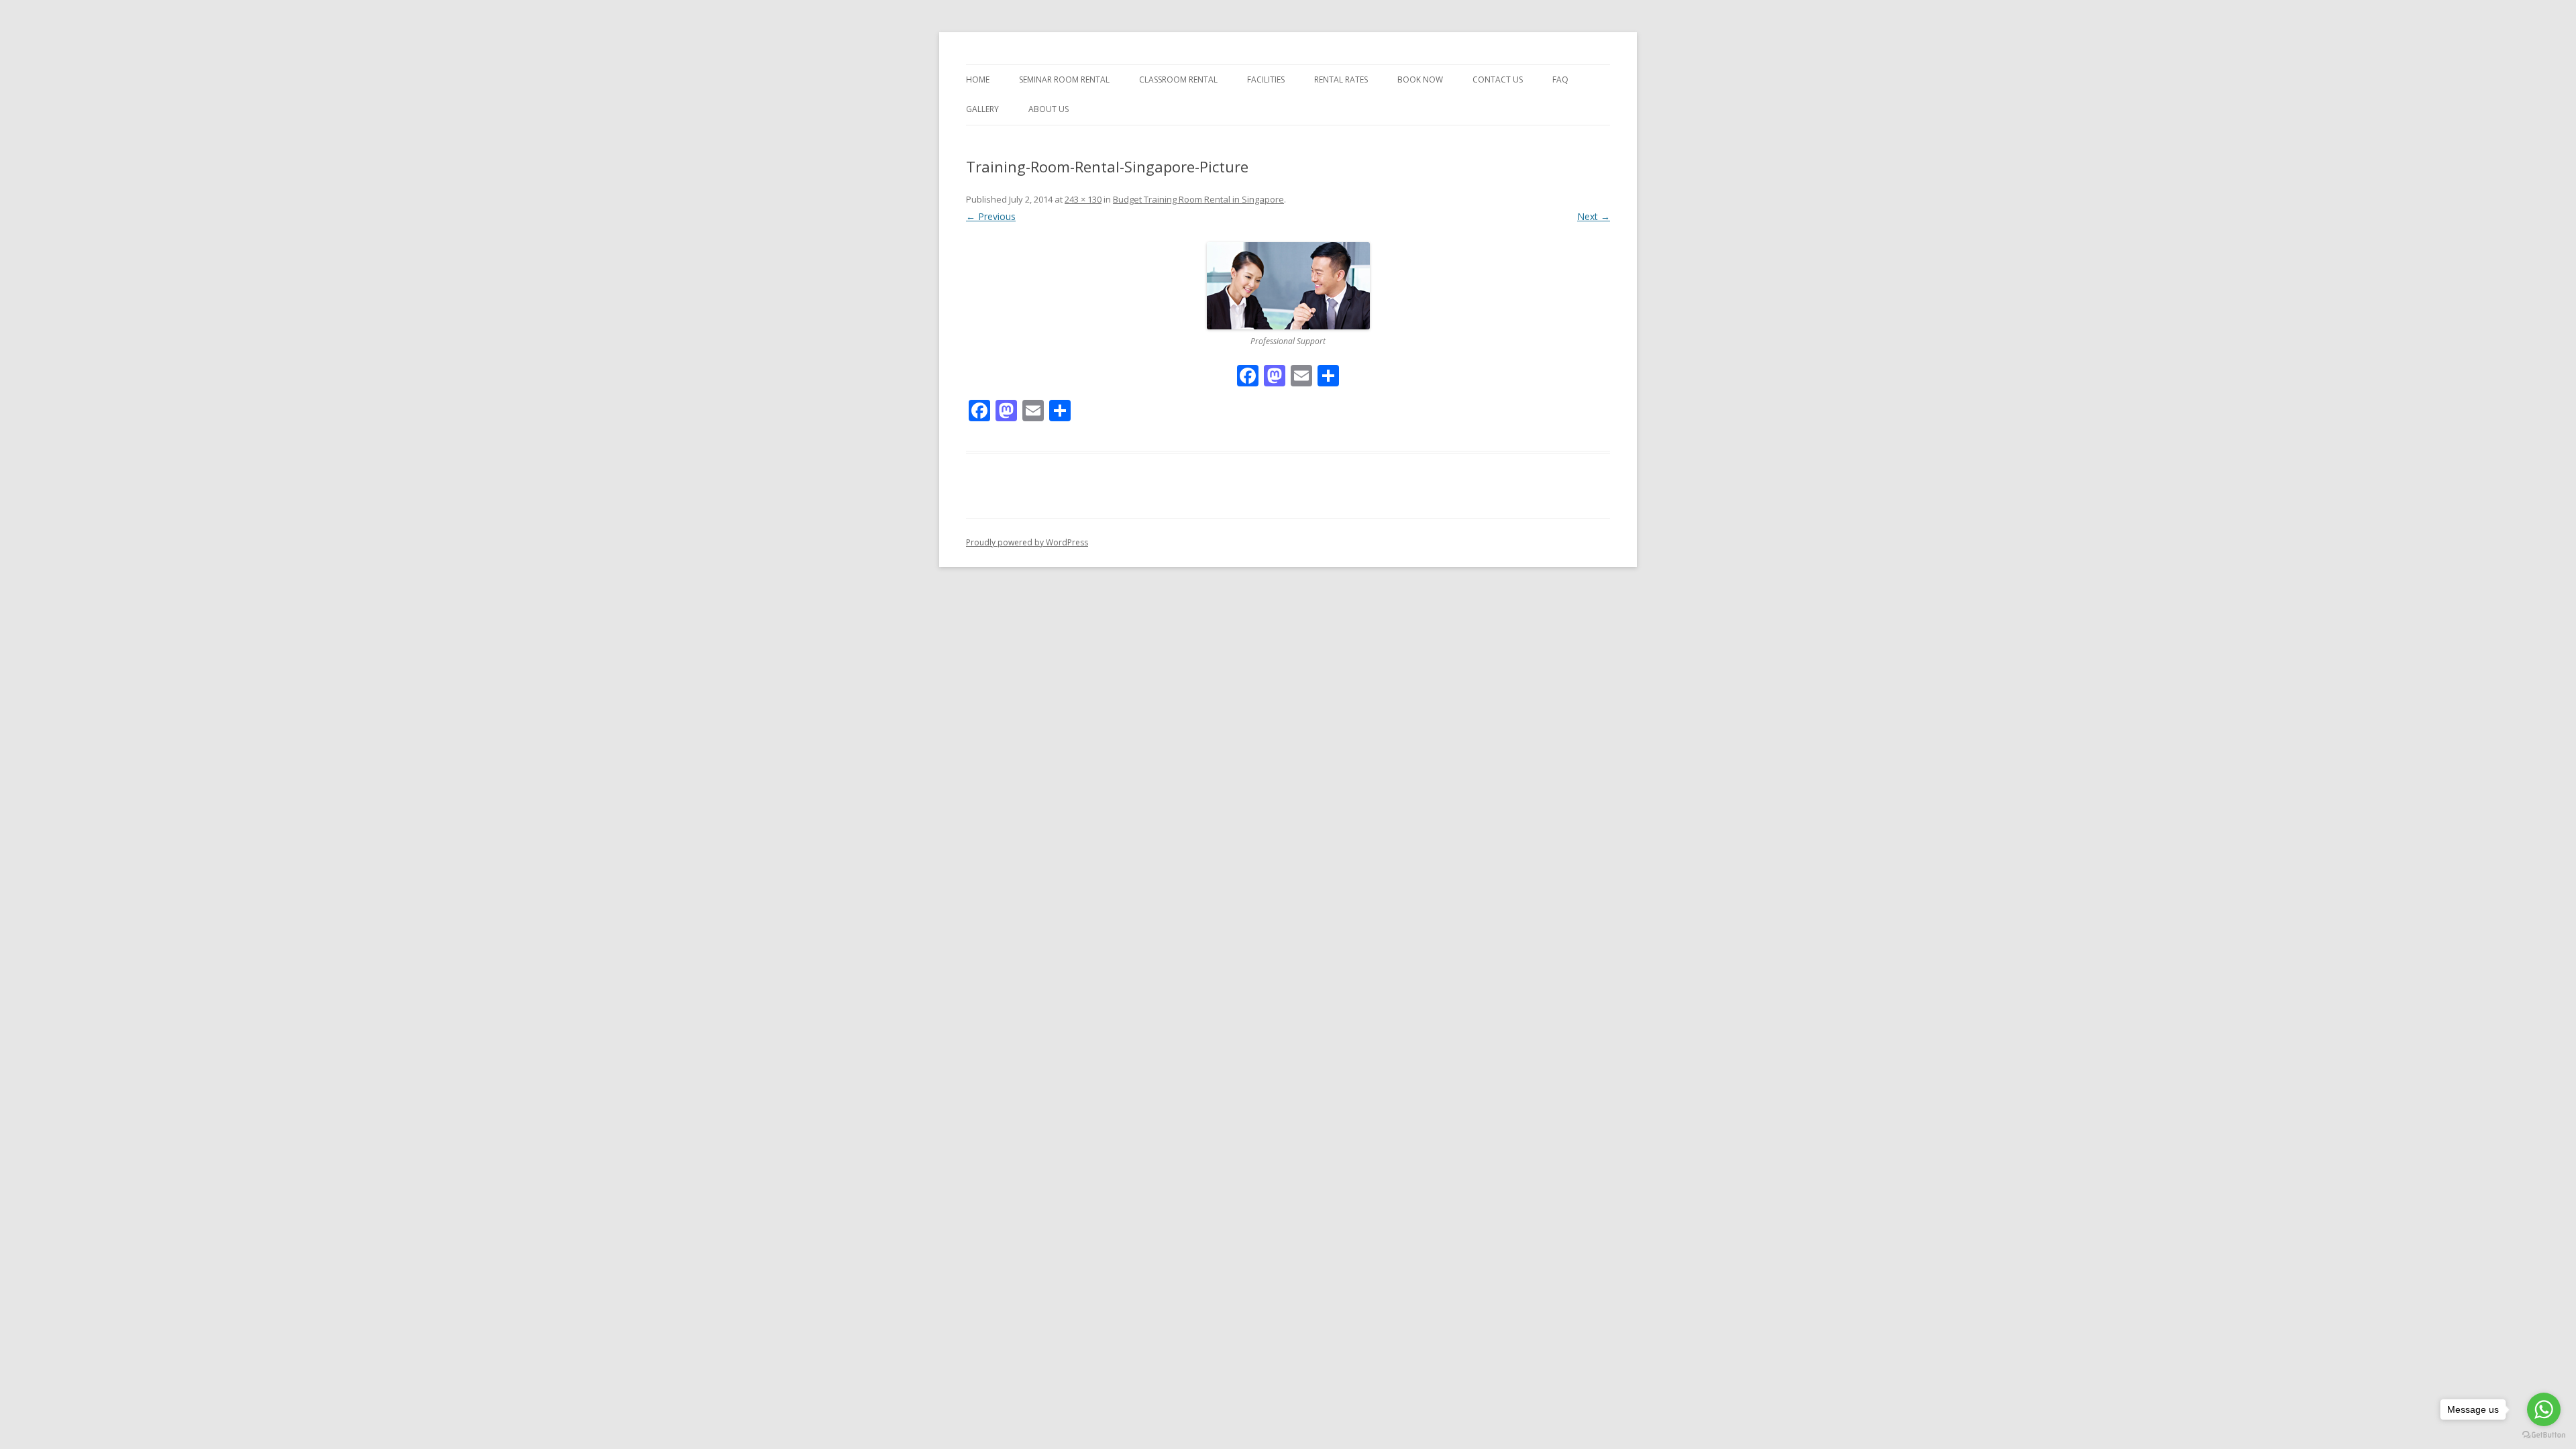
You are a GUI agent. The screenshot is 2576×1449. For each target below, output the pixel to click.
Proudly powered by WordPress (1027, 542)
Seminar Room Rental (1064, 79)
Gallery (982, 109)
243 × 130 (1083, 199)
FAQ (1560, 79)
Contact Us (1498, 79)
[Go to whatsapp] (2544, 1409)
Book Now (1420, 79)
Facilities (1266, 79)
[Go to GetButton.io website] (2544, 1435)
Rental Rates (1341, 79)
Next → (1594, 216)
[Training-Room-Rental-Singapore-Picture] (1288, 286)
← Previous (991, 216)
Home (978, 79)
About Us (1049, 109)
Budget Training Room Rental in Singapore (1198, 199)
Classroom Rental (1178, 79)
